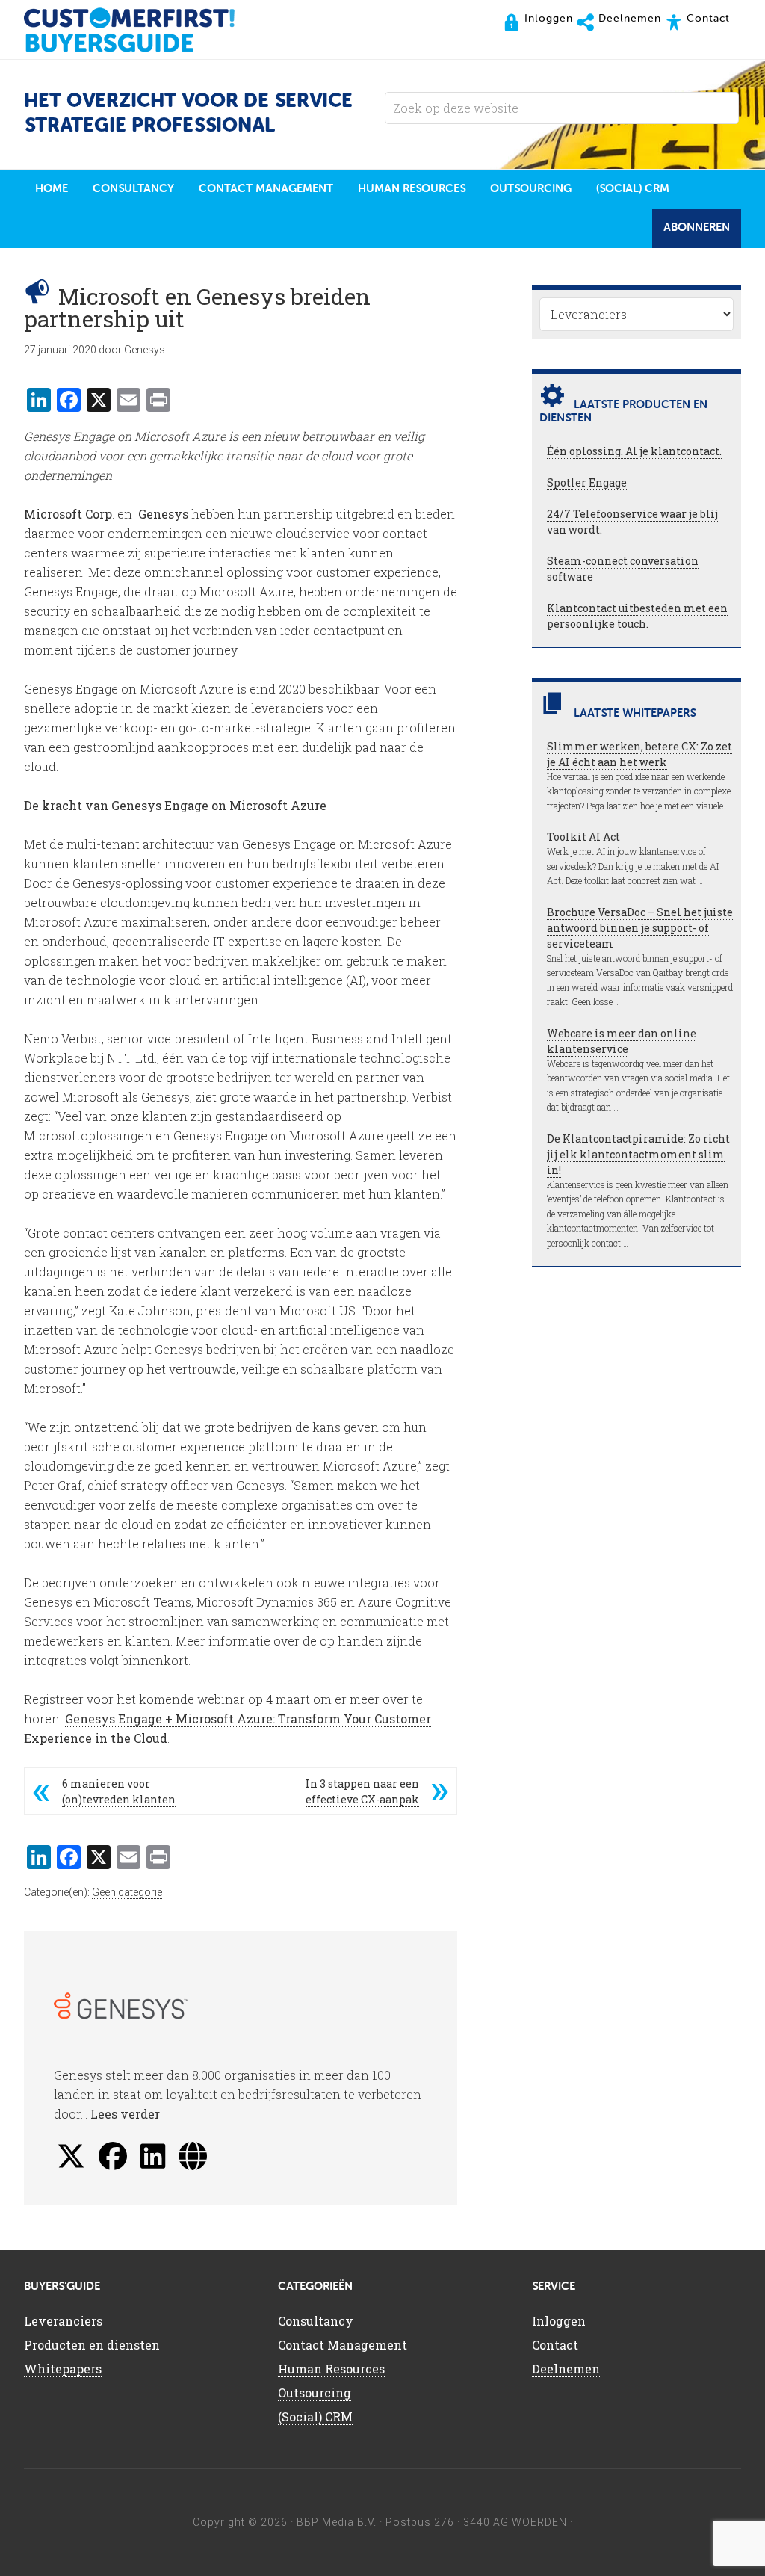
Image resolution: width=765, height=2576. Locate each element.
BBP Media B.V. (337, 2522)
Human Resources (331, 2369)
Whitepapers (63, 2369)
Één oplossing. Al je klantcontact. (634, 451)
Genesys (163, 514)
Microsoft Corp (68, 514)
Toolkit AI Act (583, 837)
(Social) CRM (315, 2416)
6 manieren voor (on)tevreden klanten (119, 1791)
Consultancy (316, 2321)
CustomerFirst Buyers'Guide (143, 30)
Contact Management (343, 2345)
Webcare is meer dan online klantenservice (622, 1041)
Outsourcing (315, 2393)
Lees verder (125, 2114)
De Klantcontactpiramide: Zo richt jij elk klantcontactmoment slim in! (638, 1154)
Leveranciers (63, 2321)
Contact (555, 2345)
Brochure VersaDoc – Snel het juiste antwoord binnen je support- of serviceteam (640, 928)
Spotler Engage (587, 482)
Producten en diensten (92, 2345)
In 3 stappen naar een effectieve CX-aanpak (362, 1791)
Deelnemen (566, 2369)
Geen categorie (127, 1892)
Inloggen (559, 2321)
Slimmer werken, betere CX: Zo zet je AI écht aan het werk (639, 754)
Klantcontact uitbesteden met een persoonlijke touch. (637, 616)
